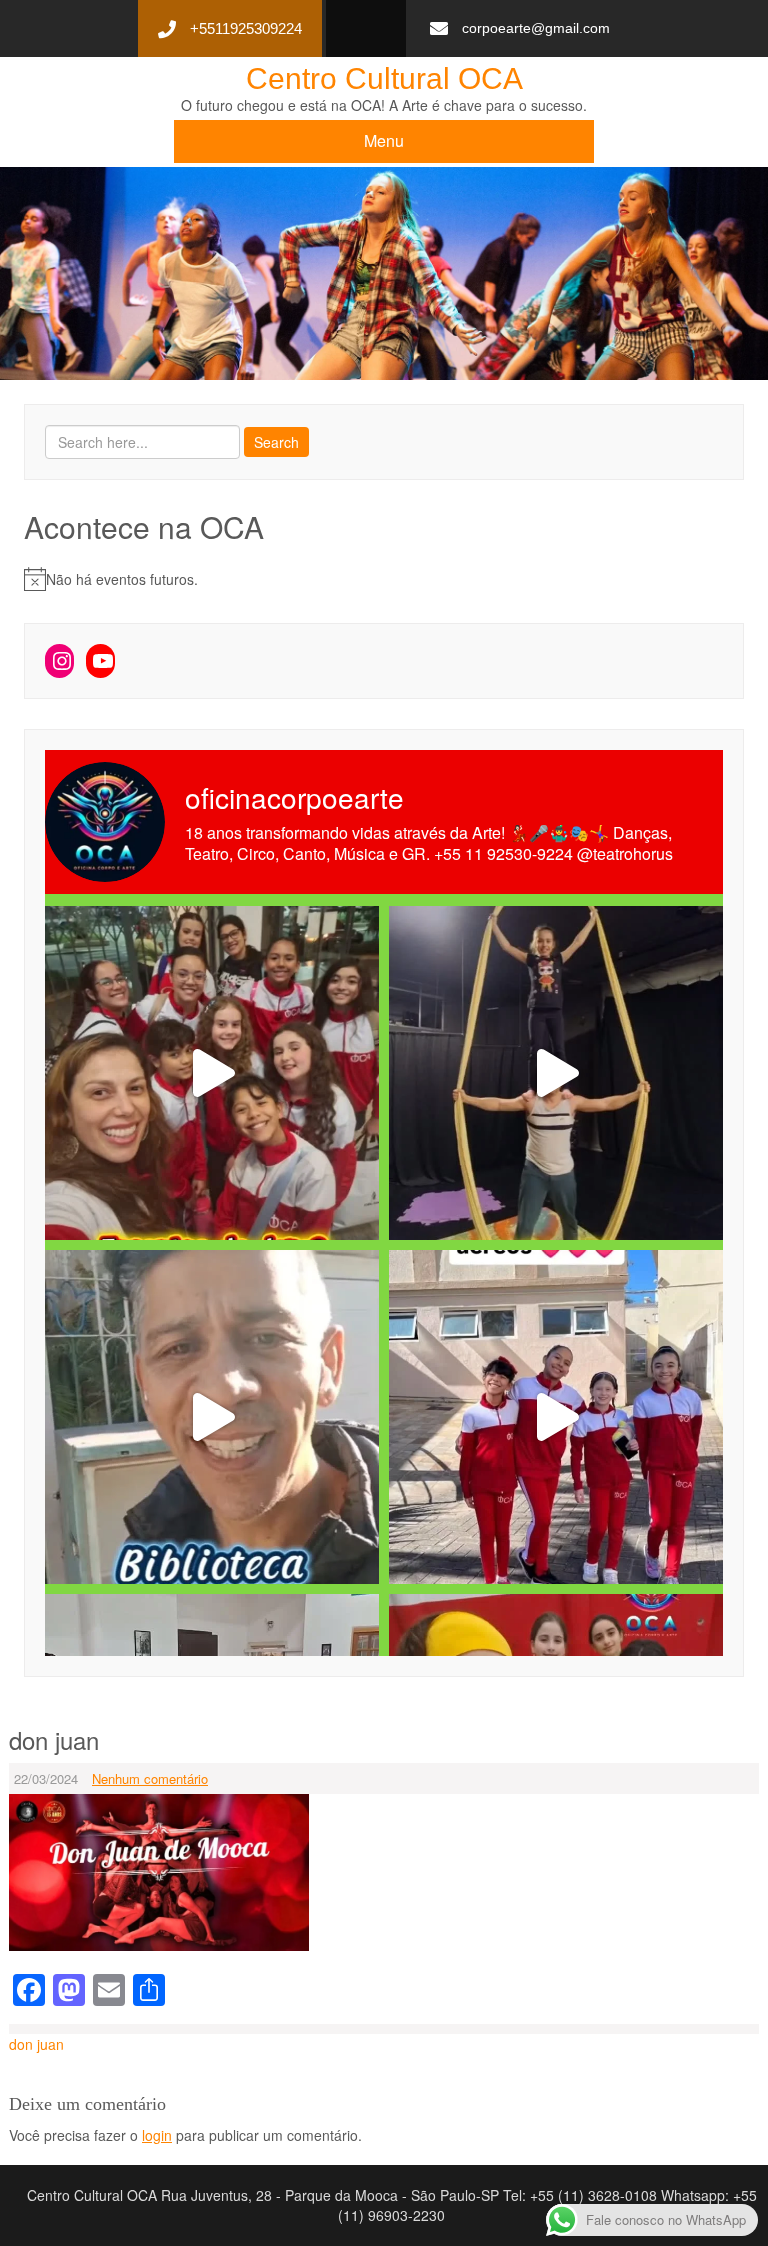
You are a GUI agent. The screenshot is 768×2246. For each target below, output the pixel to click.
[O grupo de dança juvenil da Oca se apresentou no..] (212, 1073)
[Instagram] (59, 661)
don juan (36, 2044)
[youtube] (358, 29)
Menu (384, 140)
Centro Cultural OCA (384, 78)
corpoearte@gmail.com (536, 28)
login (157, 2135)
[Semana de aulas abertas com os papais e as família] (556, 1073)
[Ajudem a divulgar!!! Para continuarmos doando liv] (212, 1417)
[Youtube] (100, 661)
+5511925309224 (246, 28)
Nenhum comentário (150, 1778)
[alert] (384, 579)
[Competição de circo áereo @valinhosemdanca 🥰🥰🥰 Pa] (556, 1417)
